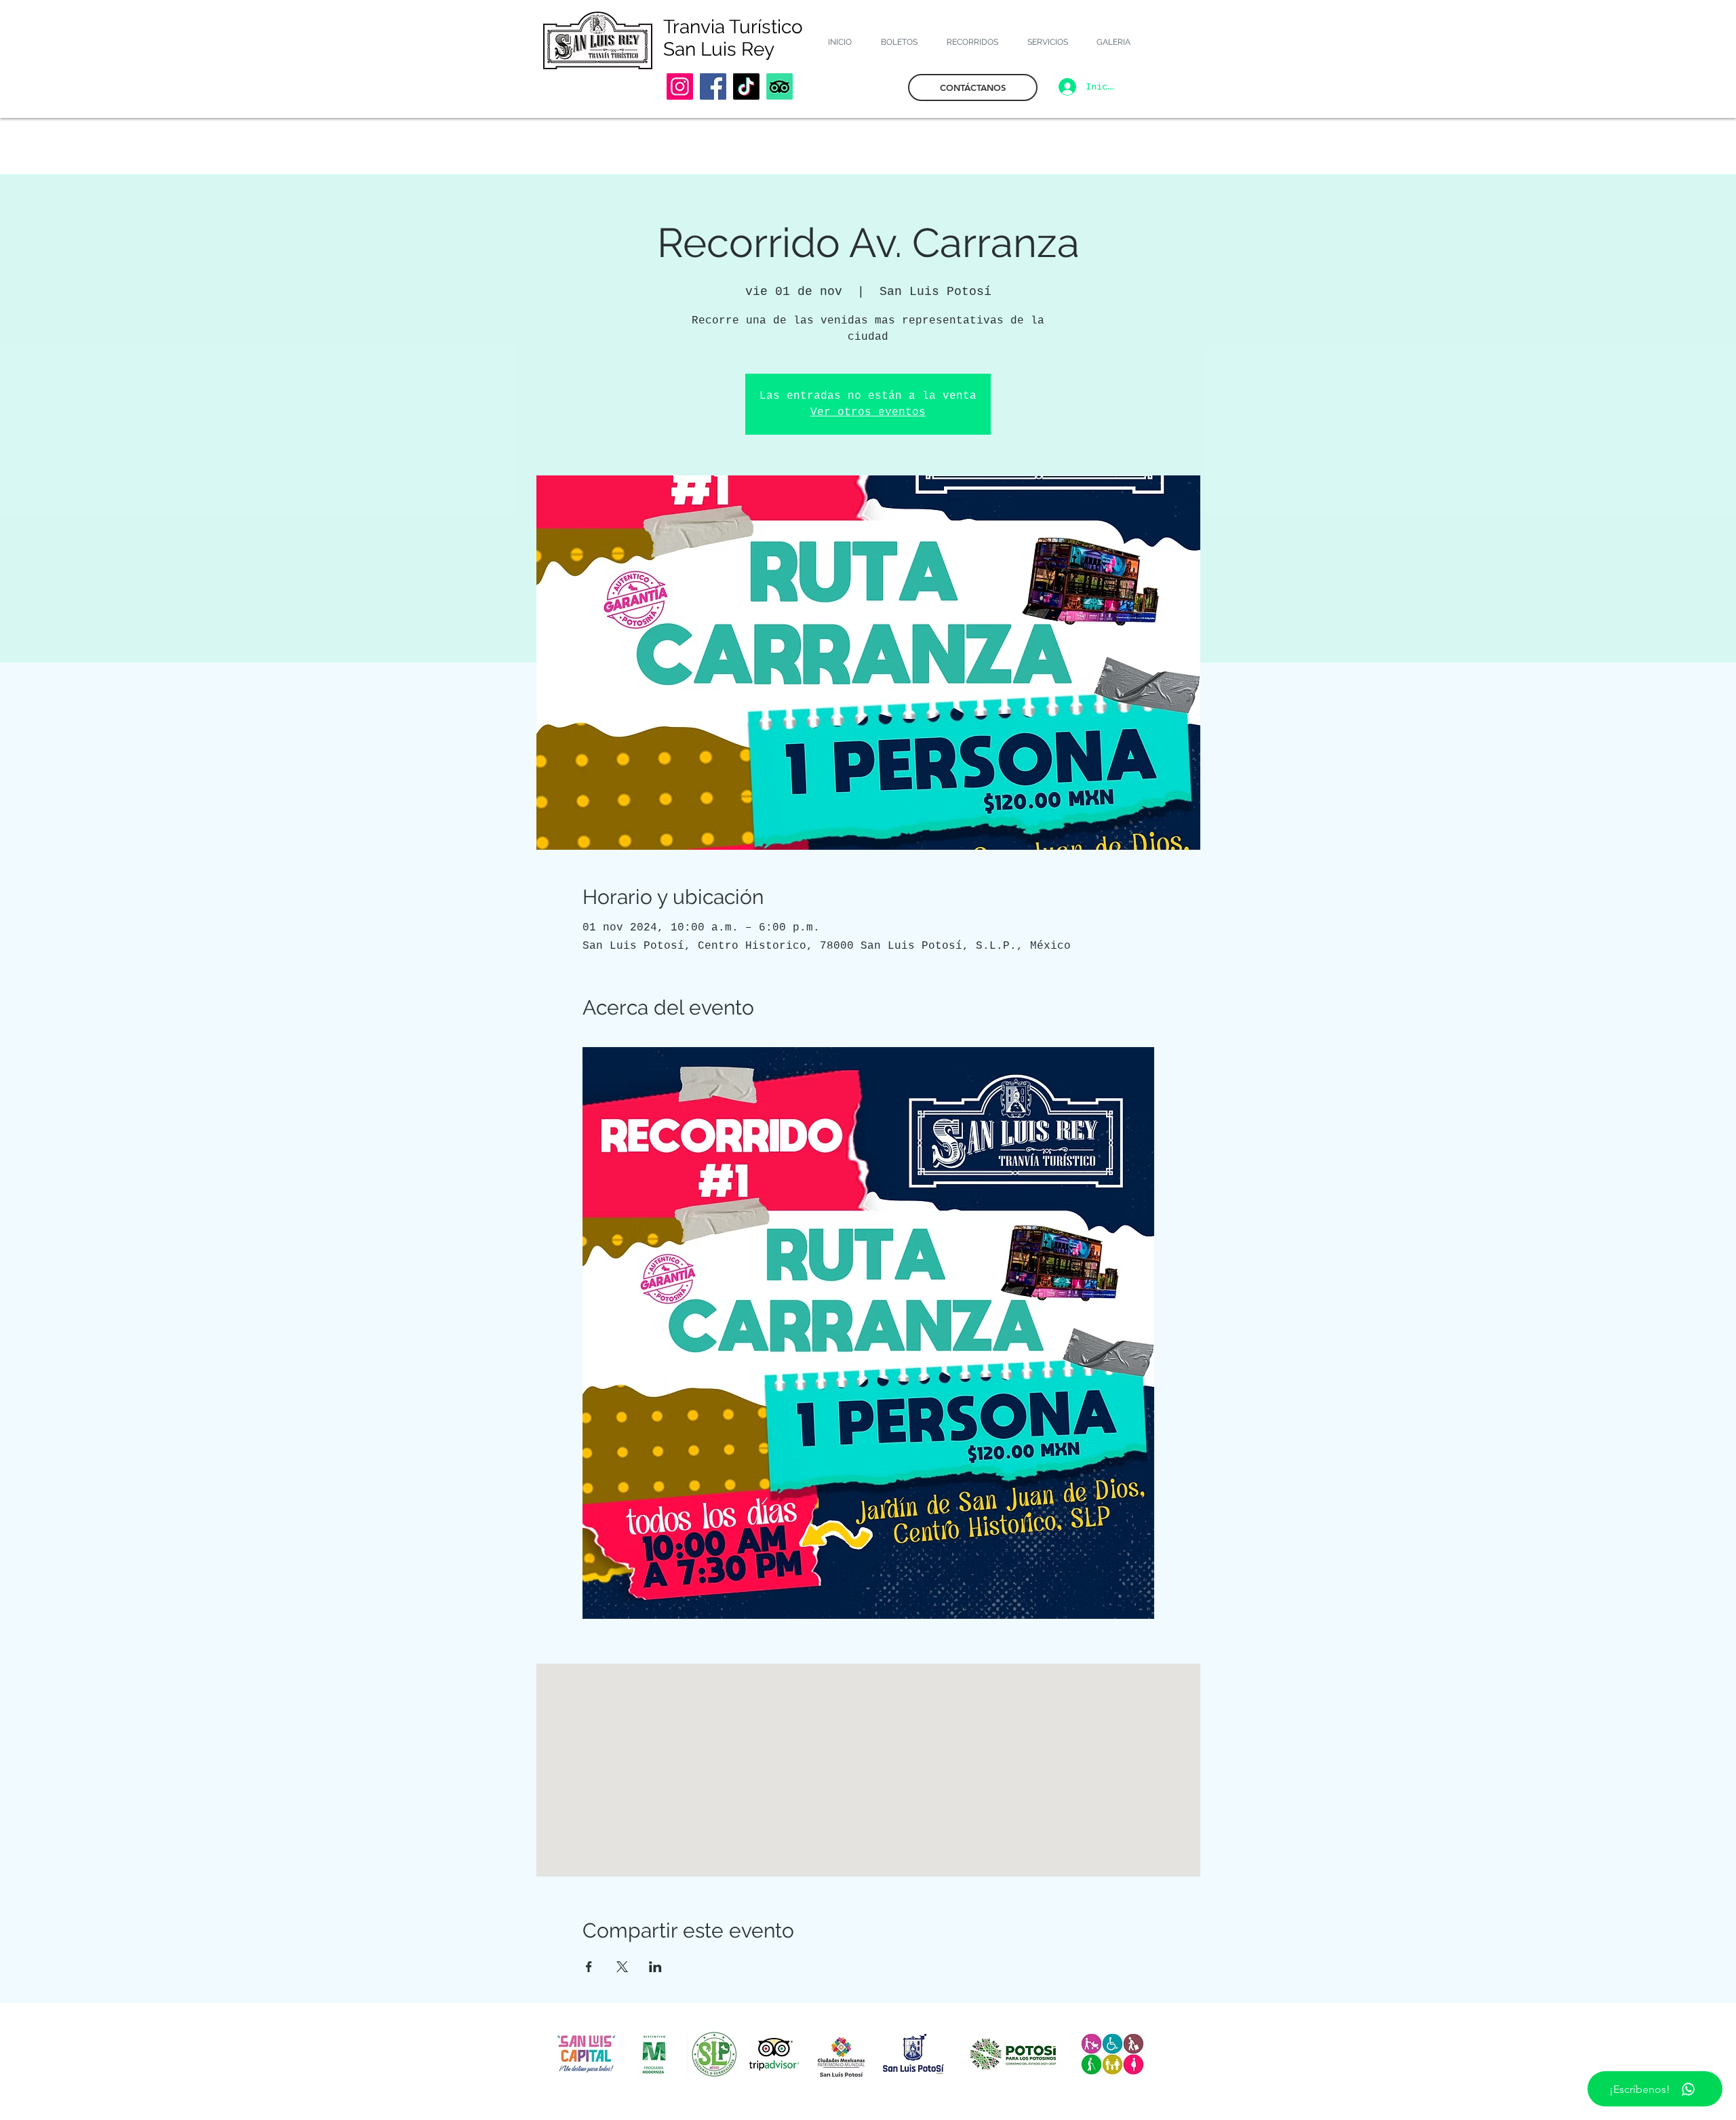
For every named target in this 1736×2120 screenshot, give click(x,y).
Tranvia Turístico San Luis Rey (733, 38)
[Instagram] (680, 86)
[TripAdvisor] (780, 86)
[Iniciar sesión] (1065, 87)
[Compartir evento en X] (622, 1967)
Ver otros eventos (868, 412)
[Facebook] (713, 86)
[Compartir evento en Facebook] (589, 1967)
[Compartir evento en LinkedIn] (655, 1967)
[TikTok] (746, 86)
